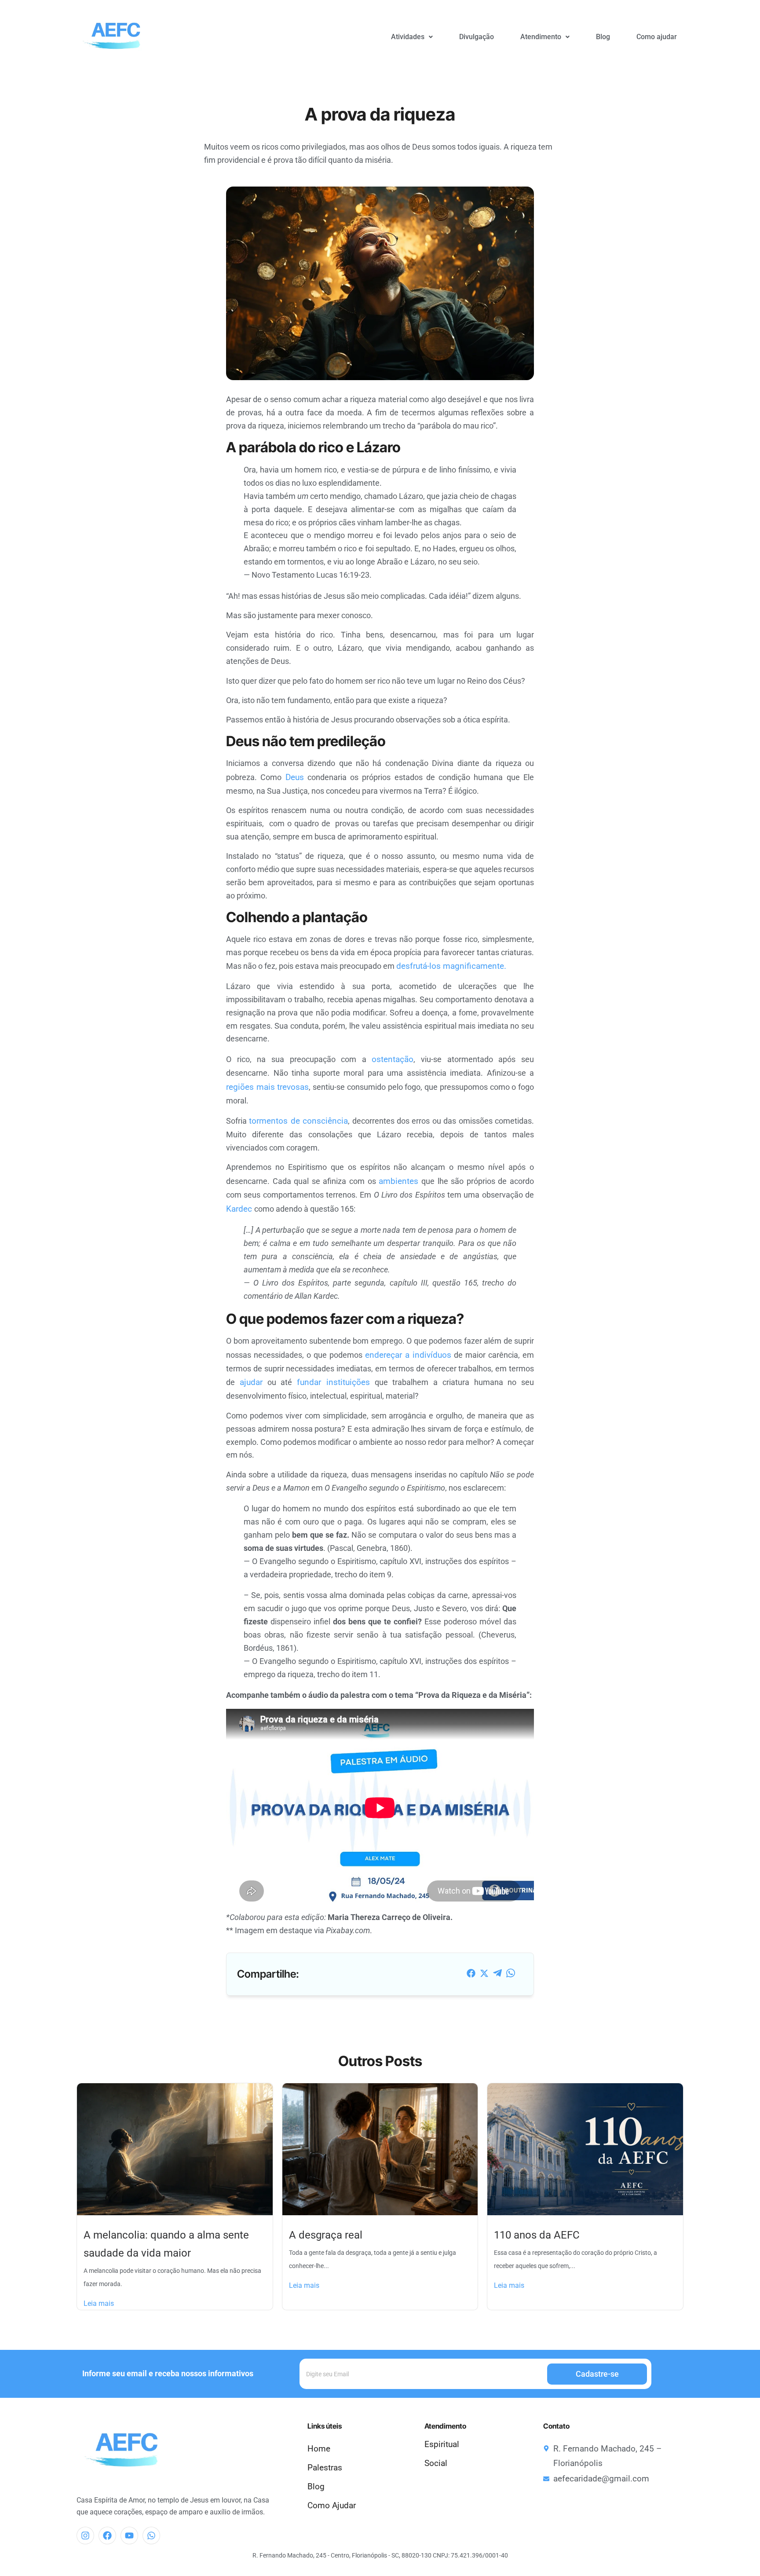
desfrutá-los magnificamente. (451, 966)
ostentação (393, 1059)
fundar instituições (333, 1382)
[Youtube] (129, 2536)
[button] (412, 37)
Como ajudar (657, 37)
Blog (603, 37)
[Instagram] (85, 2536)
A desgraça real (326, 2235)
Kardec (240, 1209)
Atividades (408, 37)
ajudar (251, 1382)
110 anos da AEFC (537, 2235)
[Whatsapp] (151, 2536)
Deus (295, 777)
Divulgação (477, 37)
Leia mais (99, 2303)
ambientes (398, 1181)
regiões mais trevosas (267, 1087)
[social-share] (471, 1973)
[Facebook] (107, 2536)
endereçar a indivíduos (408, 1355)
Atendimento (541, 37)
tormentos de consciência (298, 1121)
